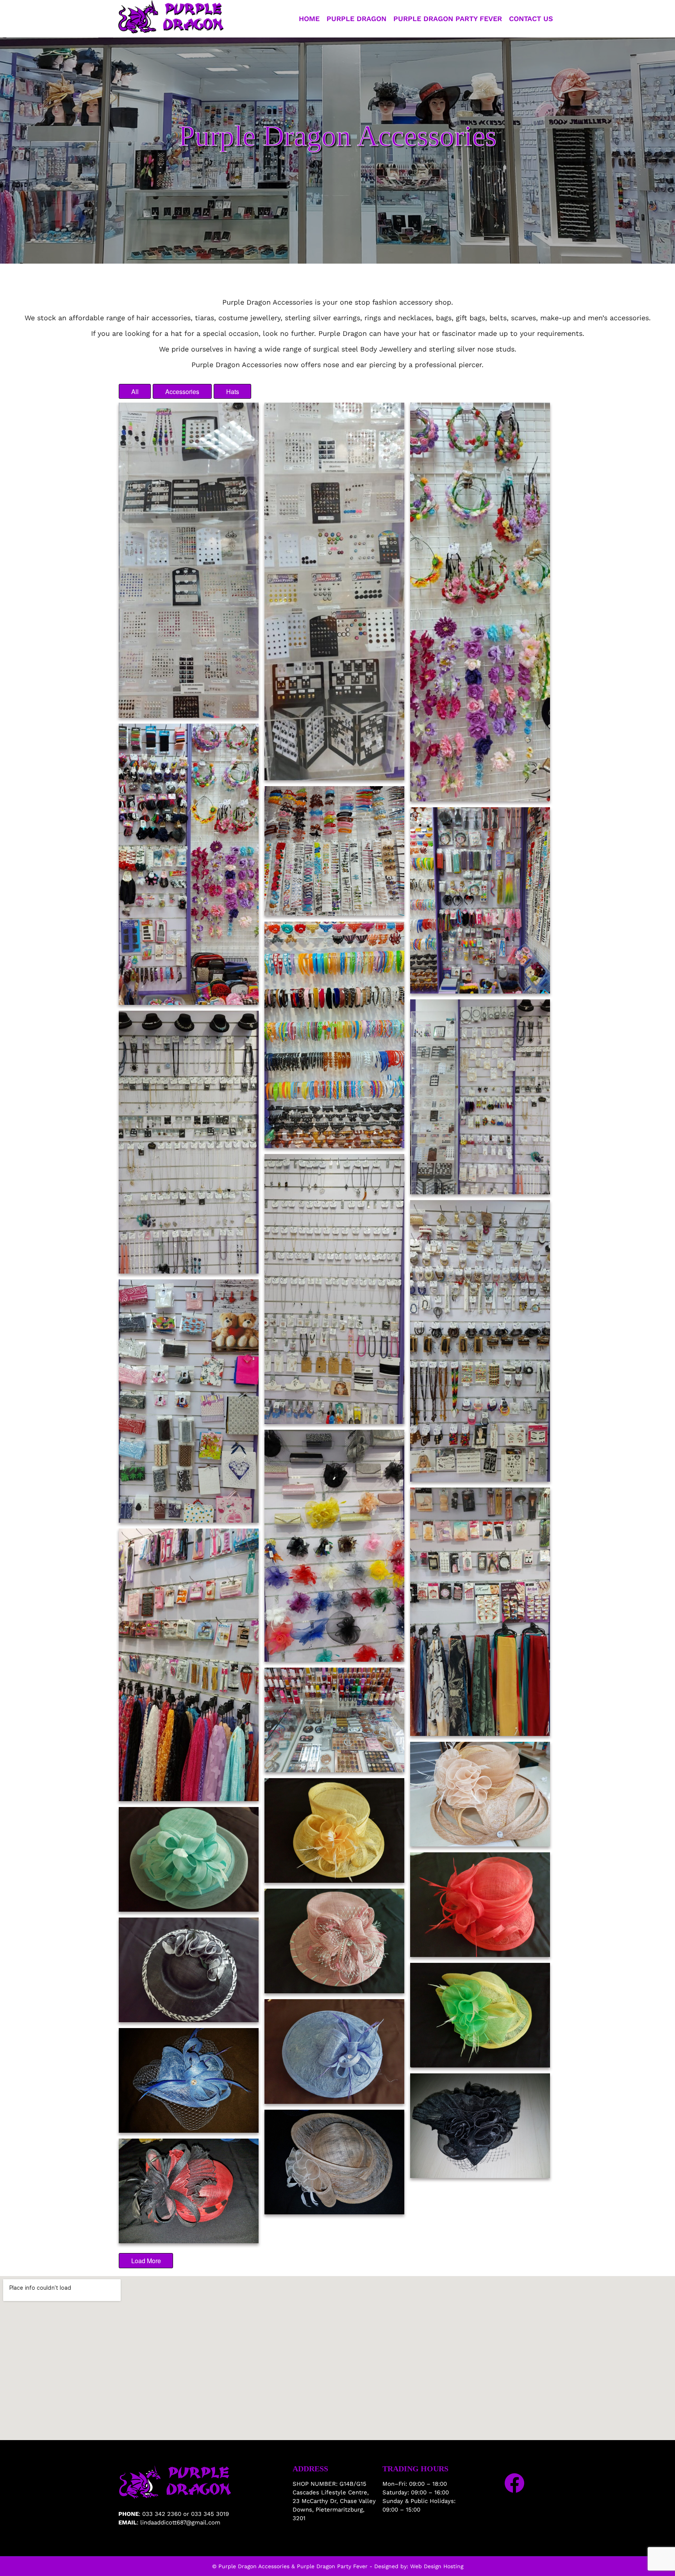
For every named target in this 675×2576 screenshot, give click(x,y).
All (135, 392)
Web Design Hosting (437, 2566)
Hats (233, 392)
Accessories (182, 392)
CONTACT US (531, 19)
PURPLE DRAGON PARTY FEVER (448, 19)
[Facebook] (514, 2483)
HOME (309, 19)
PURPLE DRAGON (356, 19)
